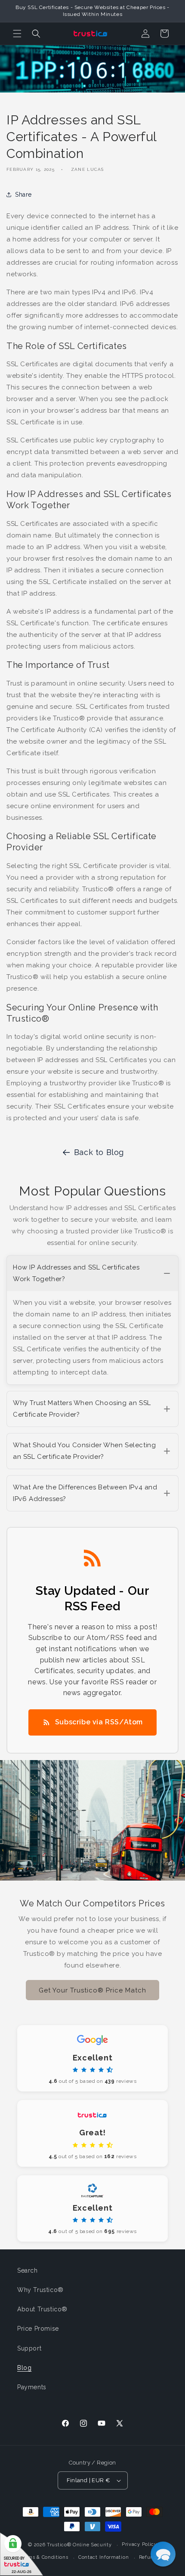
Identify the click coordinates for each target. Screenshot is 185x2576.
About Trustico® (42, 2309)
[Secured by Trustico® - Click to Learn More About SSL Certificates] (22, 2554)
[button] (17, 34)
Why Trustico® (40, 2290)
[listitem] (92, 1320)
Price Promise (38, 2329)
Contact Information (103, 2557)
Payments (32, 2387)
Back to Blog (99, 1152)
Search (28, 2270)
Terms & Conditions (44, 2557)
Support (29, 2348)
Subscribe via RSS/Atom (99, 1722)
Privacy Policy (139, 2544)
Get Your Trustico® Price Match (92, 1990)
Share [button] (23, 195)
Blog (24, 2368)
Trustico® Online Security (79, 2545)
